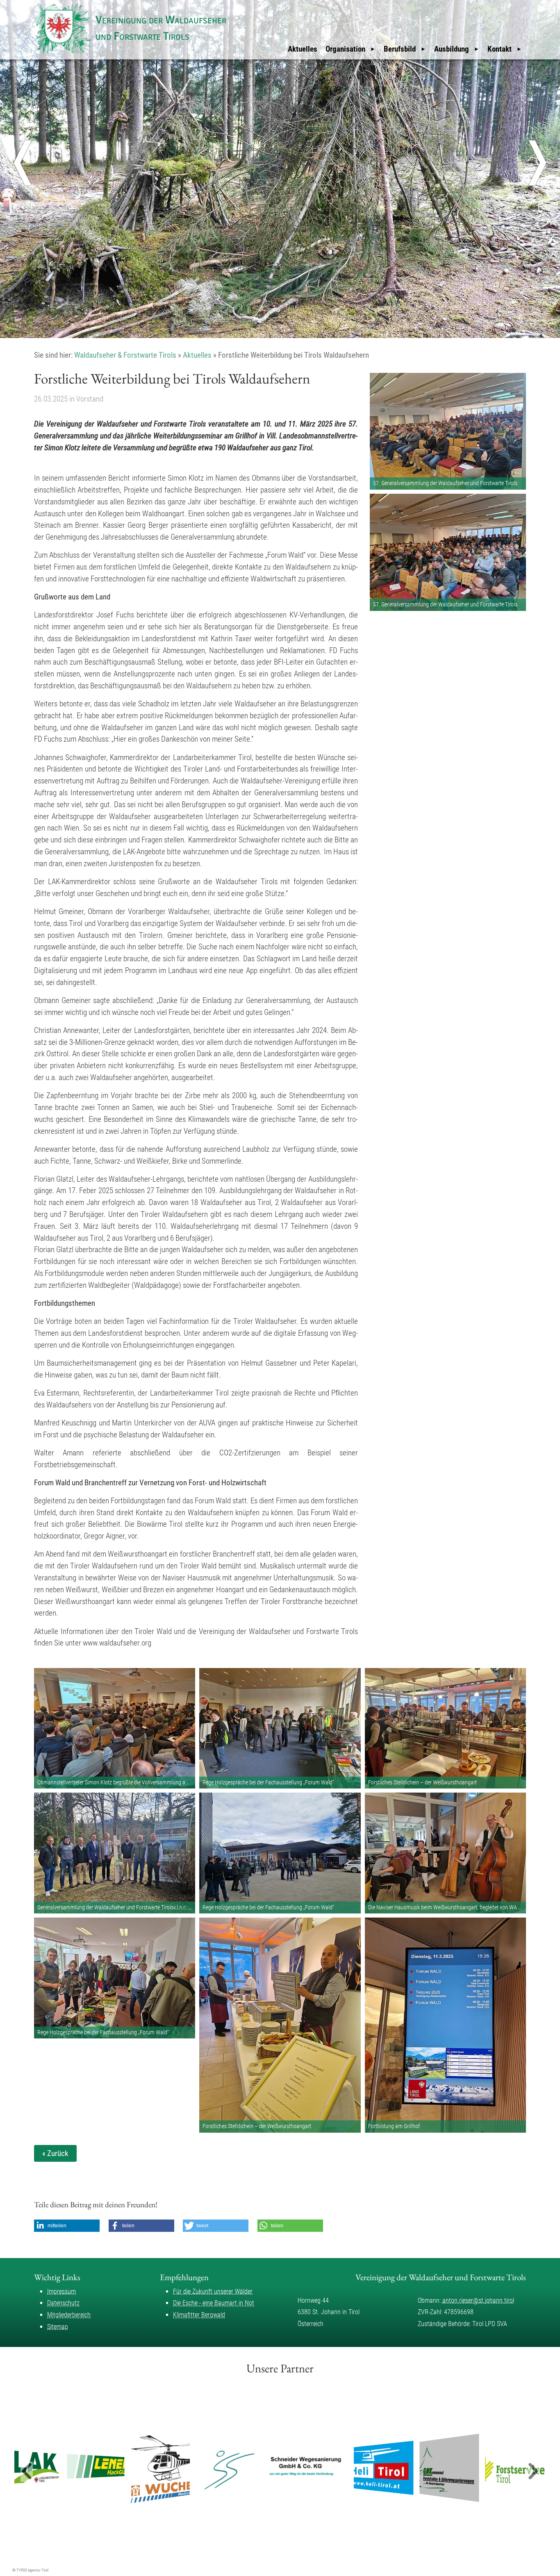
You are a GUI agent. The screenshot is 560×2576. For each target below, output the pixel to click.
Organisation (345, 49)
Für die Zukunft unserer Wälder (213, 2291)
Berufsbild (400, 49)
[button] (67, 2226)
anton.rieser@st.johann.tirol (478, 2300)
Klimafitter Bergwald (199, 2315)
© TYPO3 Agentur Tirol (30, 2570)
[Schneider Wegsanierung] (272, 2468)
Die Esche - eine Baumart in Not (214, 2303)
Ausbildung (452, 49)
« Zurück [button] (55, 2153)
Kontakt (500, 49)
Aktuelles (303, 49)
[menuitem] (303, 49)
